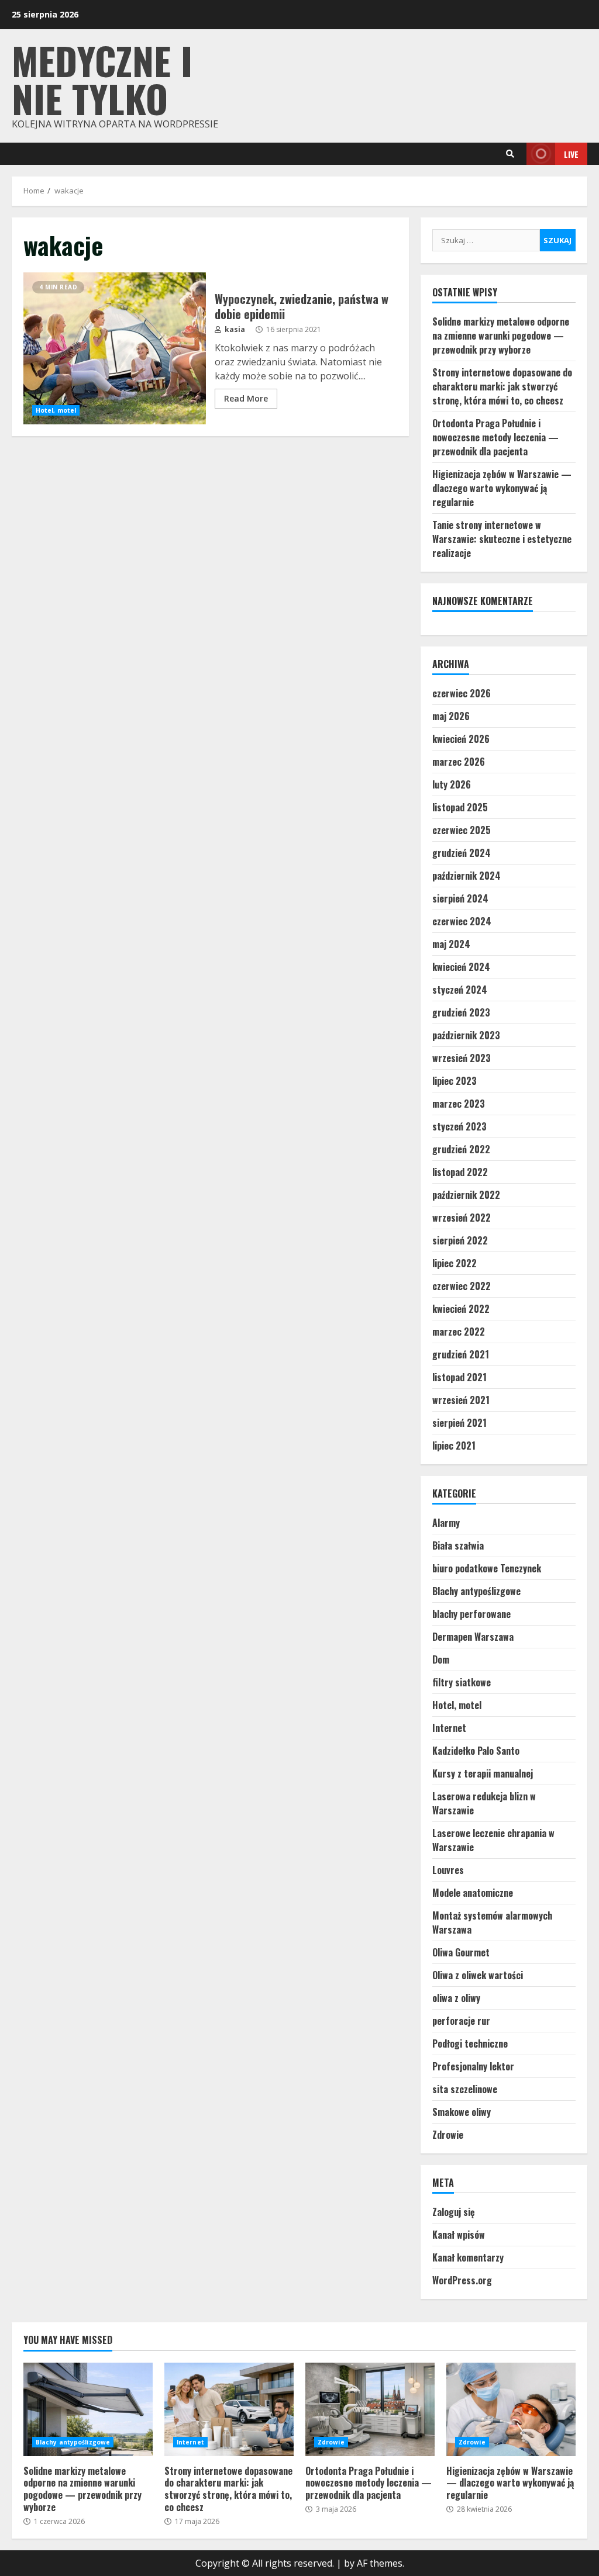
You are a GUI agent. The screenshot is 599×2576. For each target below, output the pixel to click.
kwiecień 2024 (461, 967)
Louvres (448, 1870)
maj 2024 (451, 944)
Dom (441, 1659)
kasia (234, 329)
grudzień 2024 (462, 853)
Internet (449, 1728)
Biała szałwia (458, 1545)
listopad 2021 (459, 1377)
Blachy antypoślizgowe (476, 1591)
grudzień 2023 (461, 1012)
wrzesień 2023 (462, 1058)
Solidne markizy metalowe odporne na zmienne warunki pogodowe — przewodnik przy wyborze (501, 336)
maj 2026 (451, 716)
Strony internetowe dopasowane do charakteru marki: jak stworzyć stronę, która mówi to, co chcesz (502, 386)
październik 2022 (466, 1195)
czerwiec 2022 (462, 1286)
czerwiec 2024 (462, 921)
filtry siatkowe (462, 1682)
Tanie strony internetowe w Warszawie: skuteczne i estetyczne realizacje (502, 539)
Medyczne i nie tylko (102, 79)
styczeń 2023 (459, 1126)
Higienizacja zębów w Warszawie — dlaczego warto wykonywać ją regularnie (502, 488)
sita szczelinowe (465, 2089)
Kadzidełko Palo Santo (476, 1751)
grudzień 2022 (461, 1149)
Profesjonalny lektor (473, 2066)
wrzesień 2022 (462, 1218)
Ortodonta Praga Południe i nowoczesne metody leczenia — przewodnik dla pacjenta (495, 437)
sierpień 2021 (459, 1423)
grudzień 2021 (461, 1354)
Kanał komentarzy (468, 2257)
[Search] (510, 154)
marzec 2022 (459, 1332)
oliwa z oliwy (456, 1998)
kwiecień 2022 (461, 1309)
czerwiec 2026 (462, 693)
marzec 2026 (459, 762)
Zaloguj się (454, 2212)
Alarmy (446, 1523)
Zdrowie (448, 2135)
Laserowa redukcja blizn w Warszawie (484, 1803)
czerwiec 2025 (462, 830)
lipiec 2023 (455, 1081)
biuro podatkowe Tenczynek (487, 1568)
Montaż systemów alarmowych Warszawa (492, 1923)
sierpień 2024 (460, 898)
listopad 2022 (460, 1172)
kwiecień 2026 (461, 739)
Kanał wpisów (459, 2235)
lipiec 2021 (454, 1446)
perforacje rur (461, 2021)
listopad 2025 (460, 807)
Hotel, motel (56, 410)
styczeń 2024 (460, 990)
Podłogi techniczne (470, 2043)
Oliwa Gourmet (461, 1952)
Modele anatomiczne (473, 1893)
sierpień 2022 (460, 1240)
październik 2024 (467, 876)
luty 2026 (452, 784)
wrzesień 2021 (461, 1400)
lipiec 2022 (455, 1263)
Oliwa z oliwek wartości (478, 1975)
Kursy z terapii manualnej (483, 1773)
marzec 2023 (459, 1104)
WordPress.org (462, 2280)
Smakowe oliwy (462, 2112)
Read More (246, 398)
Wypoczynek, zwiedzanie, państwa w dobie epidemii (115, 348)
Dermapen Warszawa (473, 1637)
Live (571, 154)
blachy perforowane (471, 1614)
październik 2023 (466, 1035)
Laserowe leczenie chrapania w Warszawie (493, 1840)
